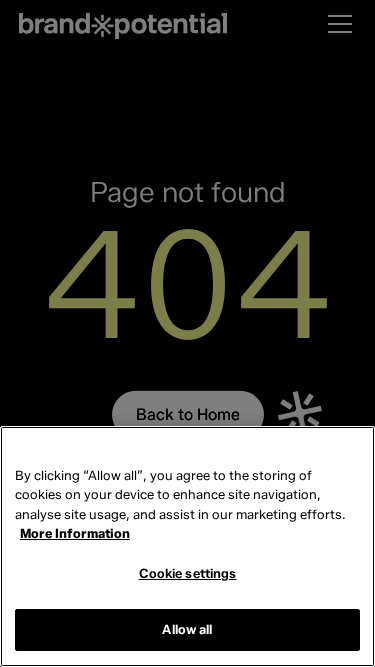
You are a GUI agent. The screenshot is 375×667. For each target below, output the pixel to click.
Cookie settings (188, 573)
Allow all (187, 629)
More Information (75, 533)
